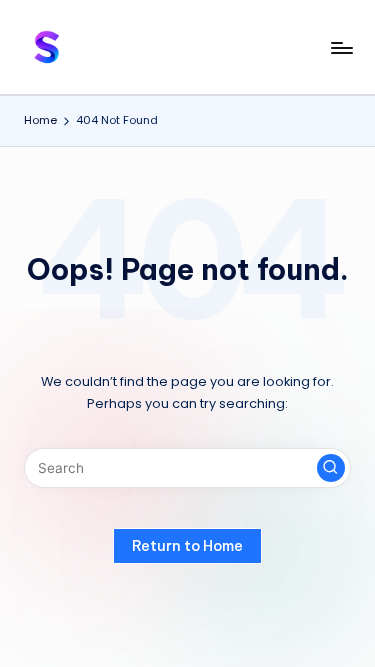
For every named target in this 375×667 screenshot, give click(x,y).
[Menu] (341, 47)
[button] (331, 468)
